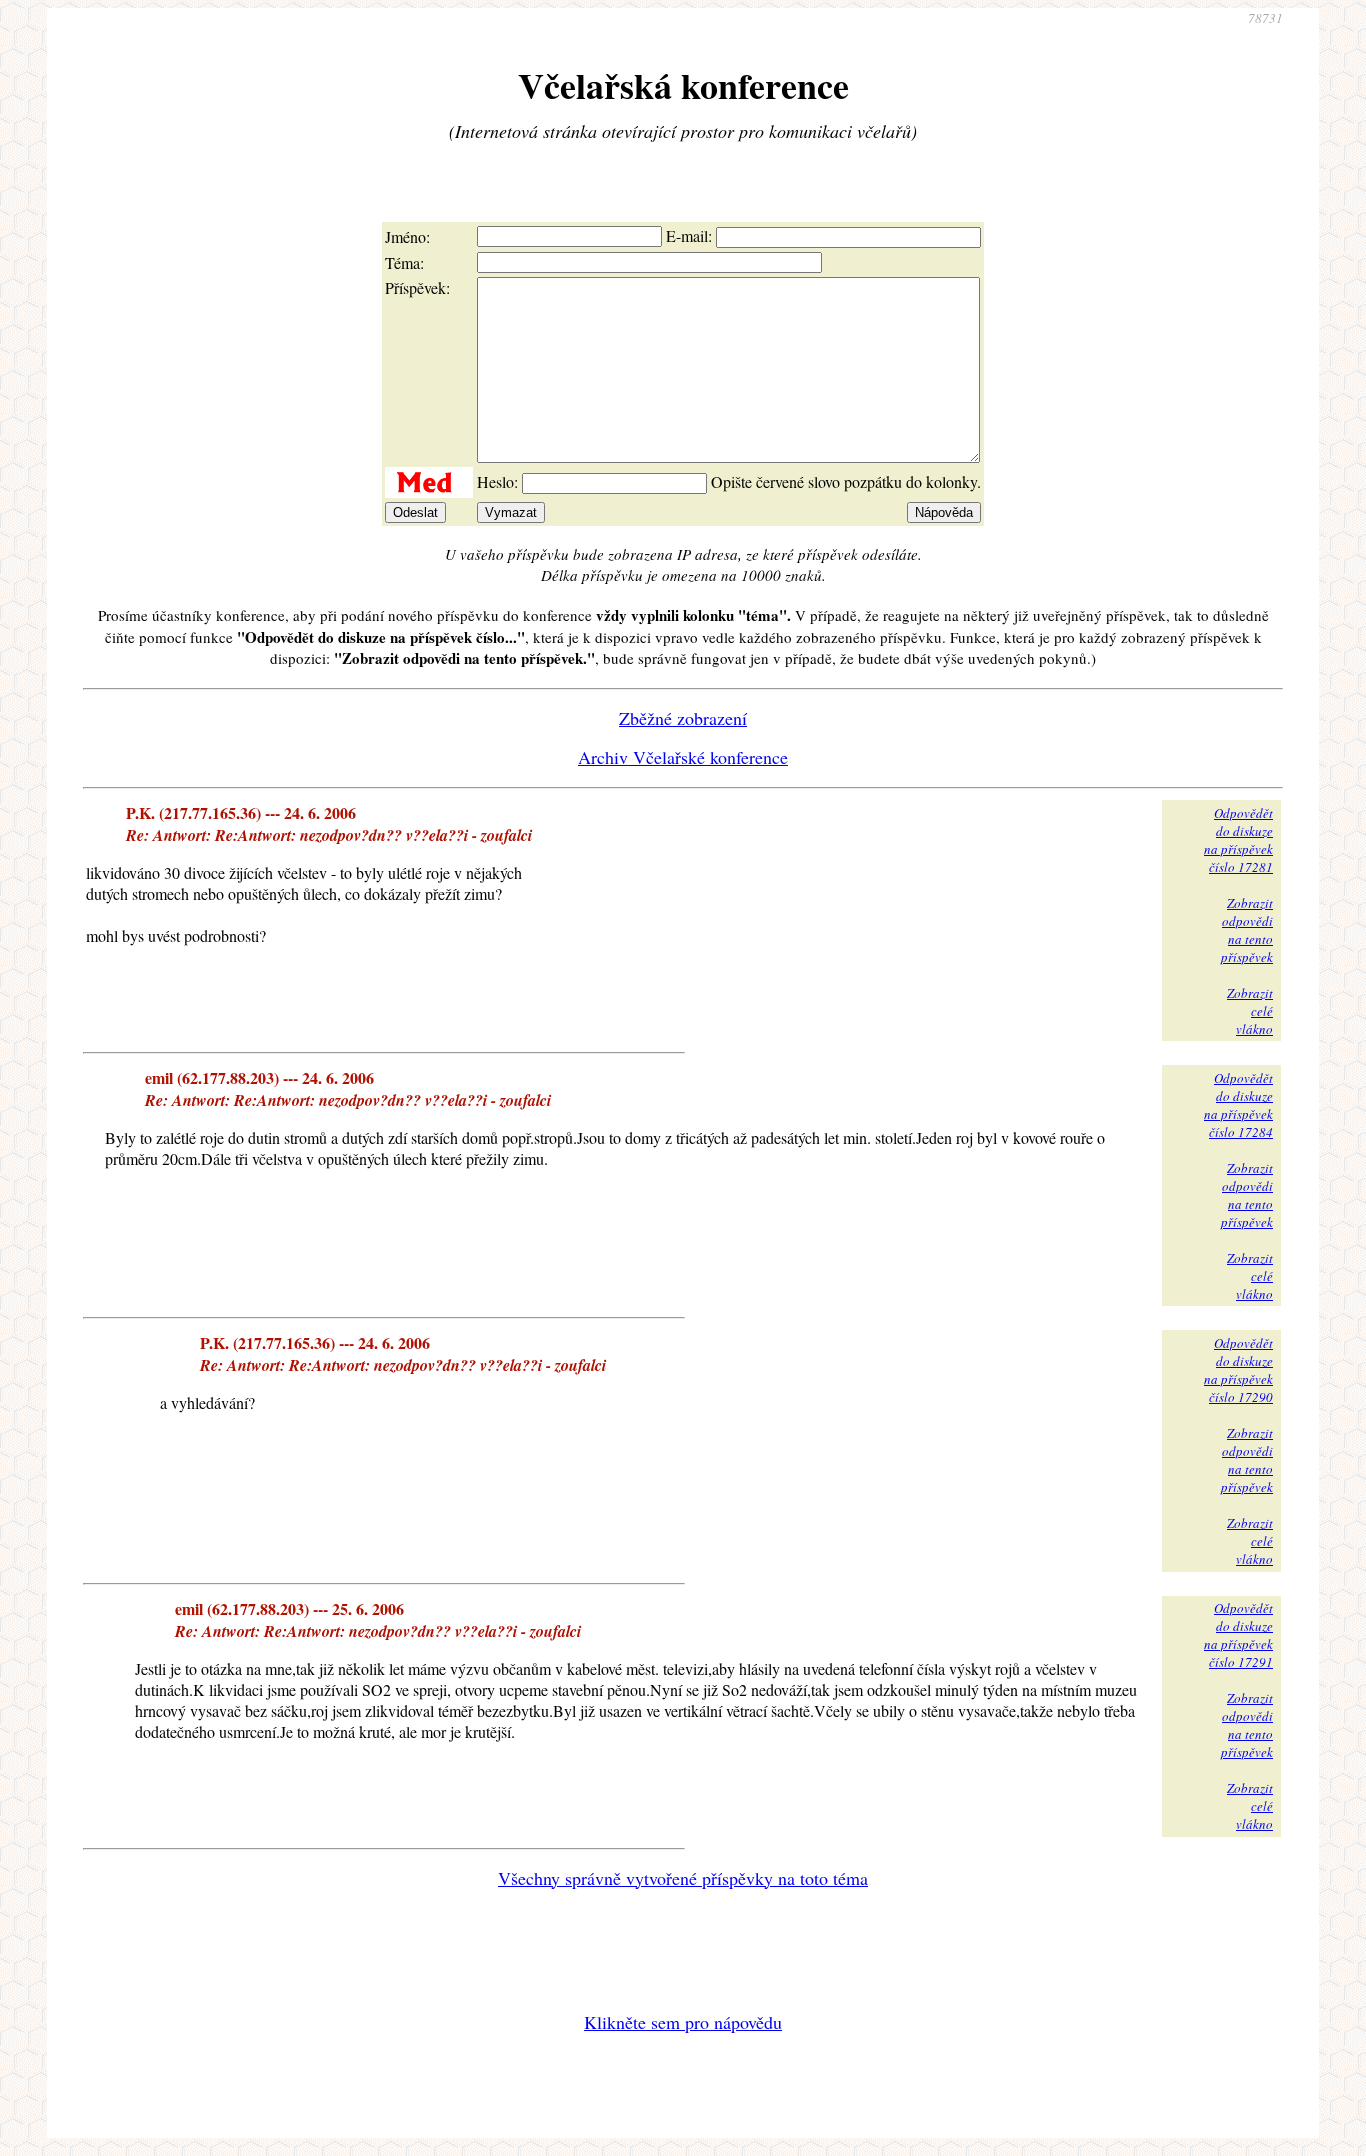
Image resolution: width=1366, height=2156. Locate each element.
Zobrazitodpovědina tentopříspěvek (1247, 930)
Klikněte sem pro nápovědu (683, 2022)
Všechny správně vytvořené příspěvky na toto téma (683, 1878)
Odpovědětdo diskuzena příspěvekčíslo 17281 (1238, 840)
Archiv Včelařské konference (683, 757)
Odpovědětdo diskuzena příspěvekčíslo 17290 (1238, 1370)
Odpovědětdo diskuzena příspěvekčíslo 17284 (1238, 1105)
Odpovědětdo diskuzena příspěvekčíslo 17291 (1238, 1635)
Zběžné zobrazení (683, 718)
